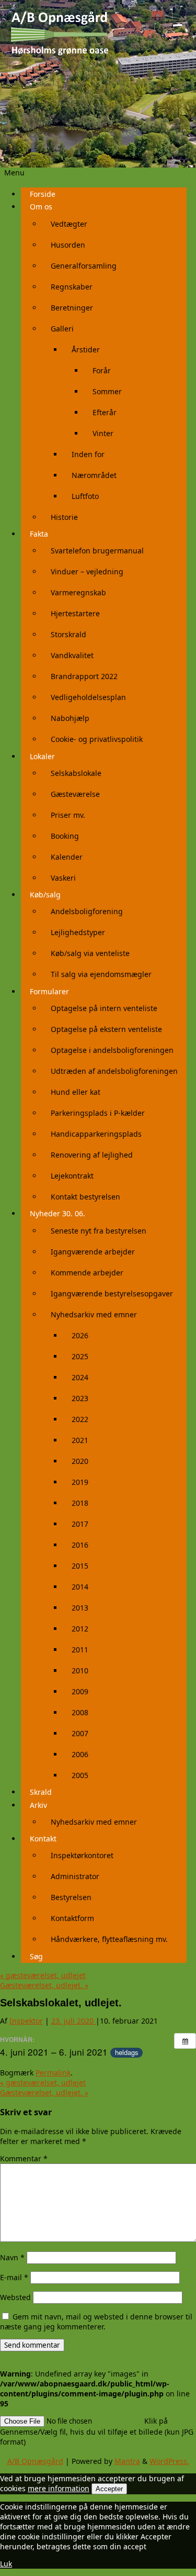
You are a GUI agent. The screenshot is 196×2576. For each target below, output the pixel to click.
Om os (41, 207)
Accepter (109, 2489)
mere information (59, 2488)
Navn (12, 2257)
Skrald (41, 1792)
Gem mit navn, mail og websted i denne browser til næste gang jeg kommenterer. (96, 2322)
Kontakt (43, 1839)
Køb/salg (45, 895)
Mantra (127, 2461)
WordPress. (169, 2461)
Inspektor (26, 2021)
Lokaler (42, 756)
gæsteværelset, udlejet (43, 1975)
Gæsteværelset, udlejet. (44, 1985)
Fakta (39, 534)
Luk (6, 2564)
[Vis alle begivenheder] (185, 2041)
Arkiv (38, 1805)
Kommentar (24, 2158)
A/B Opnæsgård (35, 2461)
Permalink (53, 2073)
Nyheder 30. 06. (57, 1213)
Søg (36, 1956)
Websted (15, 2297)
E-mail (14, 2277)
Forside (43, 194)
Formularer (49, 991)
